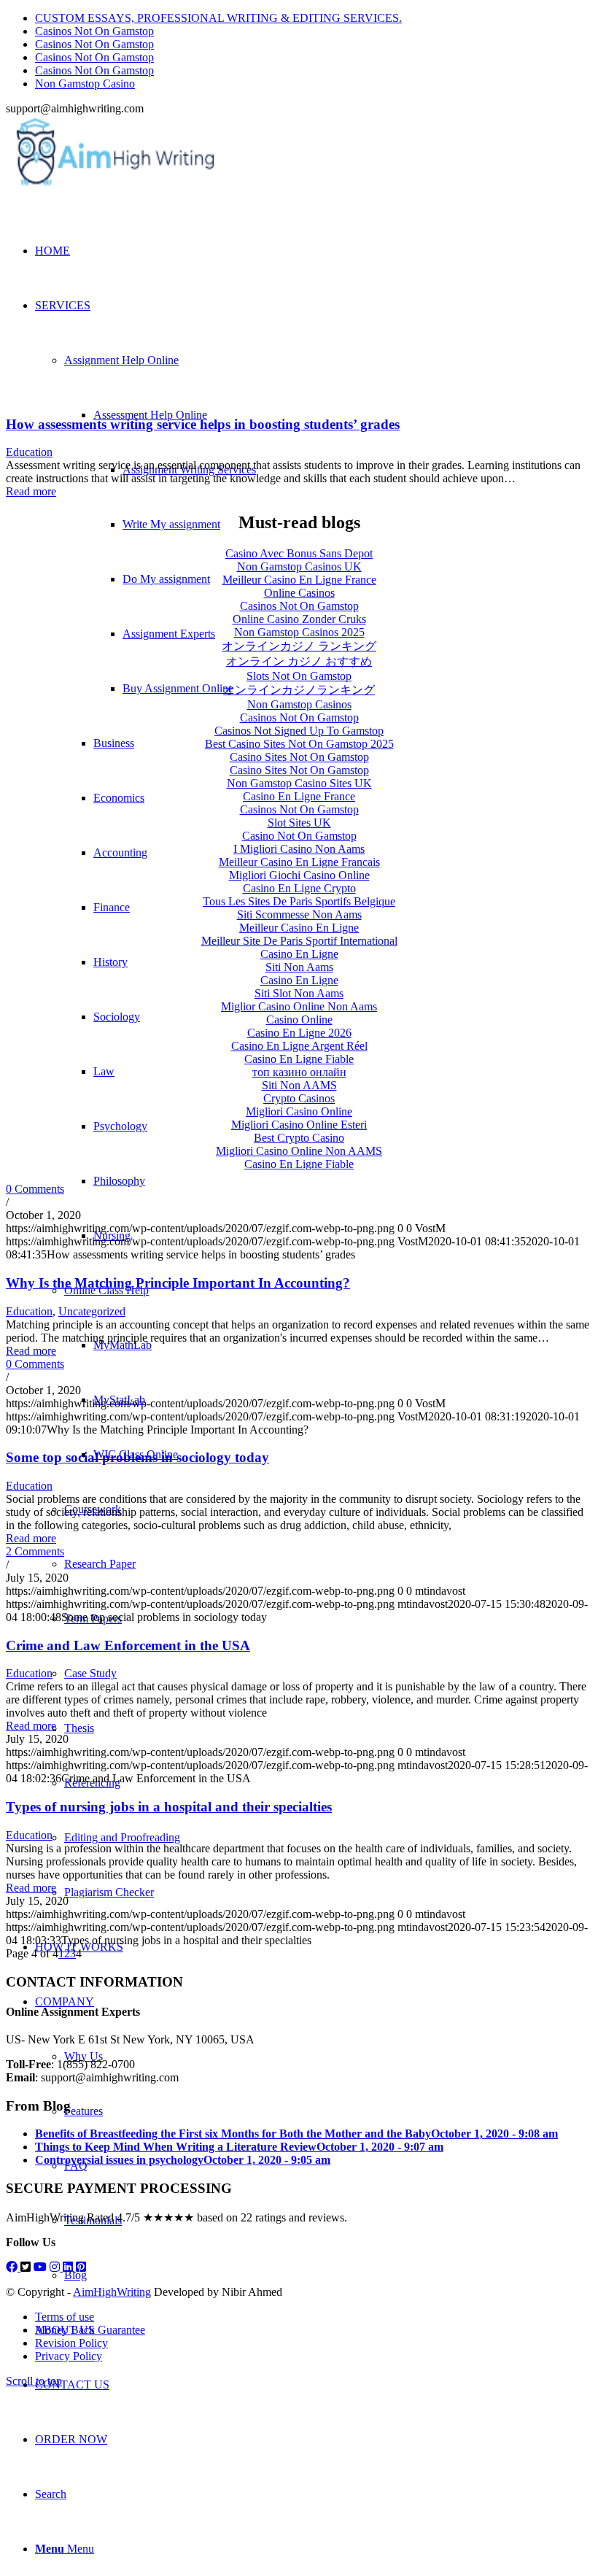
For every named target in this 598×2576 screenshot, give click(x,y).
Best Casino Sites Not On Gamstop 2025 (299, 744)
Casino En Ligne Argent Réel (299, 1046)
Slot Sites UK (299, 823)
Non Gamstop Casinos (299, 704)
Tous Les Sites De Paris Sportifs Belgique (299, 901)
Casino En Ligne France (299, 796)
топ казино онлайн (299, 1072)
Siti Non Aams (299, 967)
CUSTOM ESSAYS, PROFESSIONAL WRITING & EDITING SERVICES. (218, 18)
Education (29, 452)
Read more (31, 491)
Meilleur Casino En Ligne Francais (299, 862)
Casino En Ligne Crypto (299, 888)
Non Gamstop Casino (85, 84)
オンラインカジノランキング (299, 690)
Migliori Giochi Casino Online (299, 875)
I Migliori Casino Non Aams (299, 849)
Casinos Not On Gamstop (94, 31)
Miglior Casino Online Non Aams (299, 1006)
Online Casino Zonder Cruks (299, 619)
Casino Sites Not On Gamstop (299, 757)
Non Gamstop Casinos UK (299, 566)
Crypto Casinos (299, 1098)
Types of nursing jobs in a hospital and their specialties (169, 1807)
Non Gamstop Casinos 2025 (299, 632)
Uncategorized (92, 1311)
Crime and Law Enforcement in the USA (128, 1645)
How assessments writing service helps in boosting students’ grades (203, 424)
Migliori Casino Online (299, 1111)
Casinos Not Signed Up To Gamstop (299, 731)
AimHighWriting (112, 2292)
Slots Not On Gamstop (299, 676)
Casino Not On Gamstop (299, 836)
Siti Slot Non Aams (299, 993)
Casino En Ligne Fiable (299, 1059)
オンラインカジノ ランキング (299, 646)
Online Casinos (299, 593)
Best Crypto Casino (299, 1138)
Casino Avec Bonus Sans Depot (299, 553)
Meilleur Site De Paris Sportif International (299, 941)
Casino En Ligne (299, 954)
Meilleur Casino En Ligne (299, 928)
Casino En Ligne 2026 (299, 1033)
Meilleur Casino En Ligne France (299, 580)
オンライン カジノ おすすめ (299, 661)
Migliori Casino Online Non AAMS (299, 1151)
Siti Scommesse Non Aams (299, 914)
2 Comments (35, 1551)
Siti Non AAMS (299, 1085)
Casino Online (299, 1020)
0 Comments (35, 1189)
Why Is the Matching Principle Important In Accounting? (178, 1283)
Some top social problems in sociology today (137, 1457)
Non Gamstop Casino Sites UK (299, 783)
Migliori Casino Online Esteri (299, 1125)
